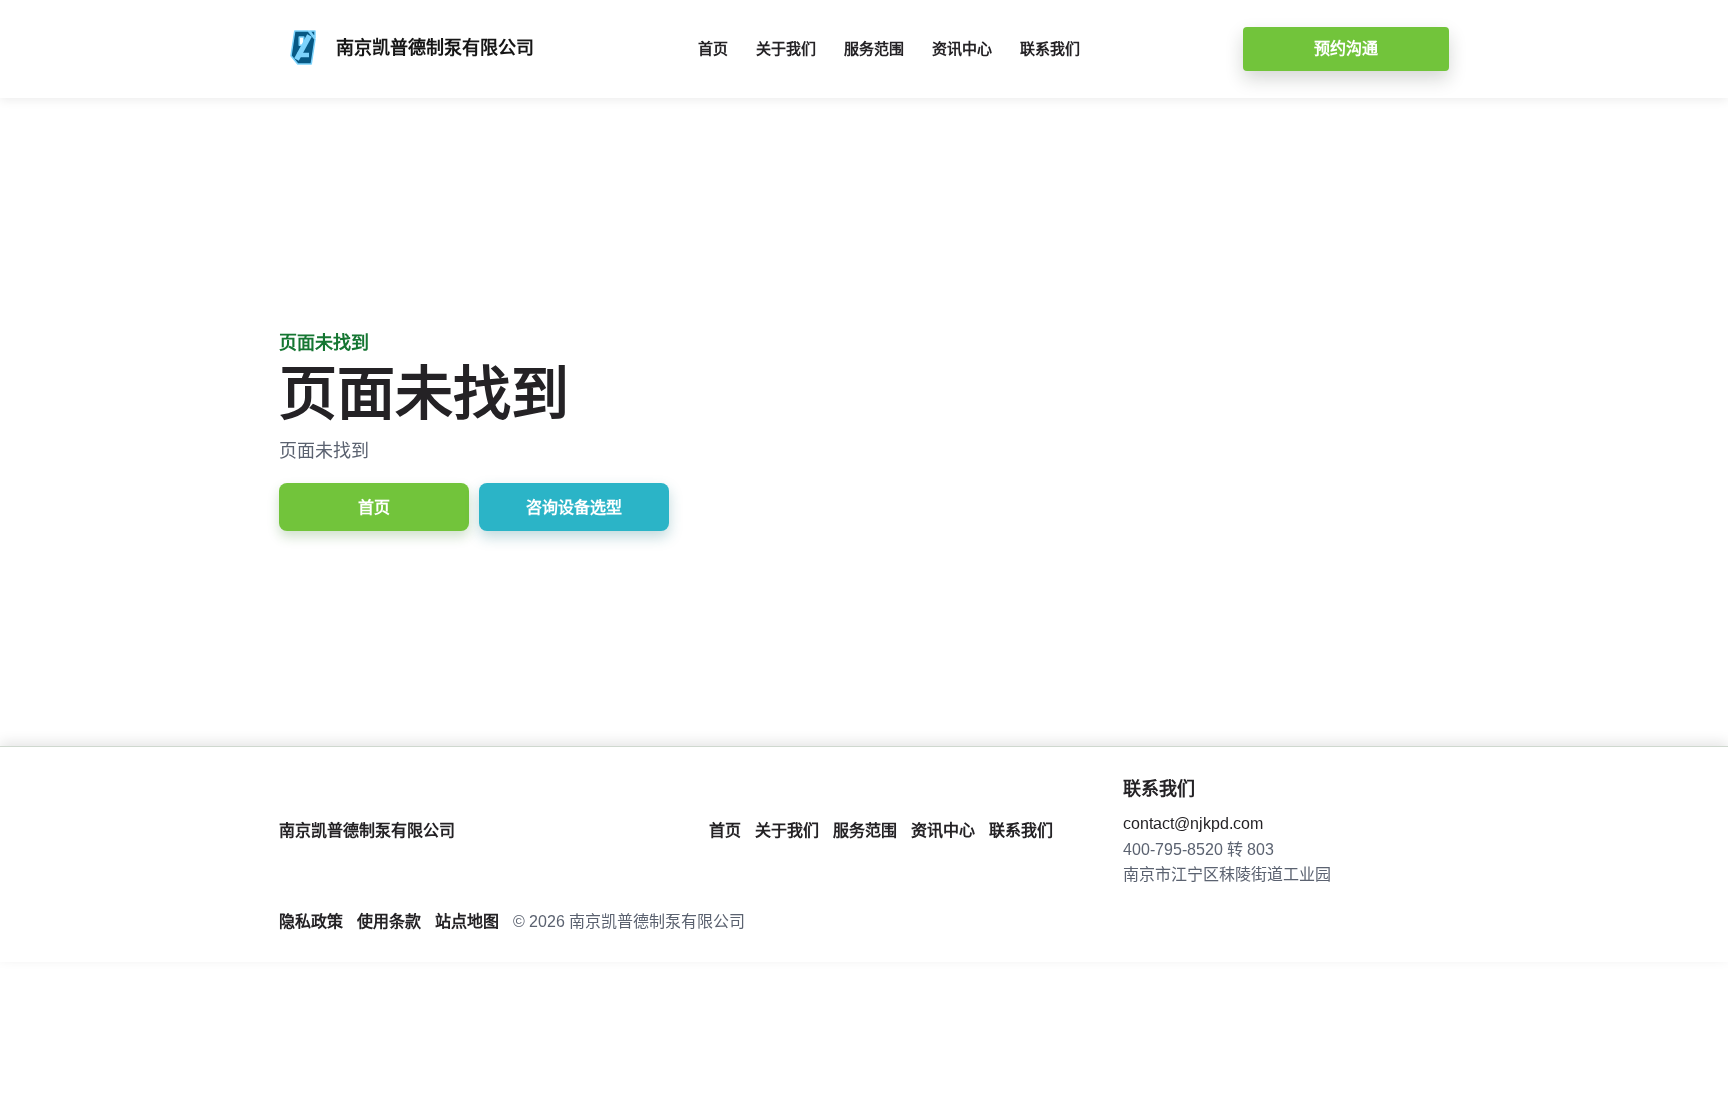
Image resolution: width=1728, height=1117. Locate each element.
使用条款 (389, 921)
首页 (713, 48)
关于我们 (786, 48)
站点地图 (467, 921)
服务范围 (874, 48)
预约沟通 (1346, 48)
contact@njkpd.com (1193, 823)
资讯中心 (962, 48)
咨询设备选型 (574, 507)
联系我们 (1050, 48)
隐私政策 (311, 921)
